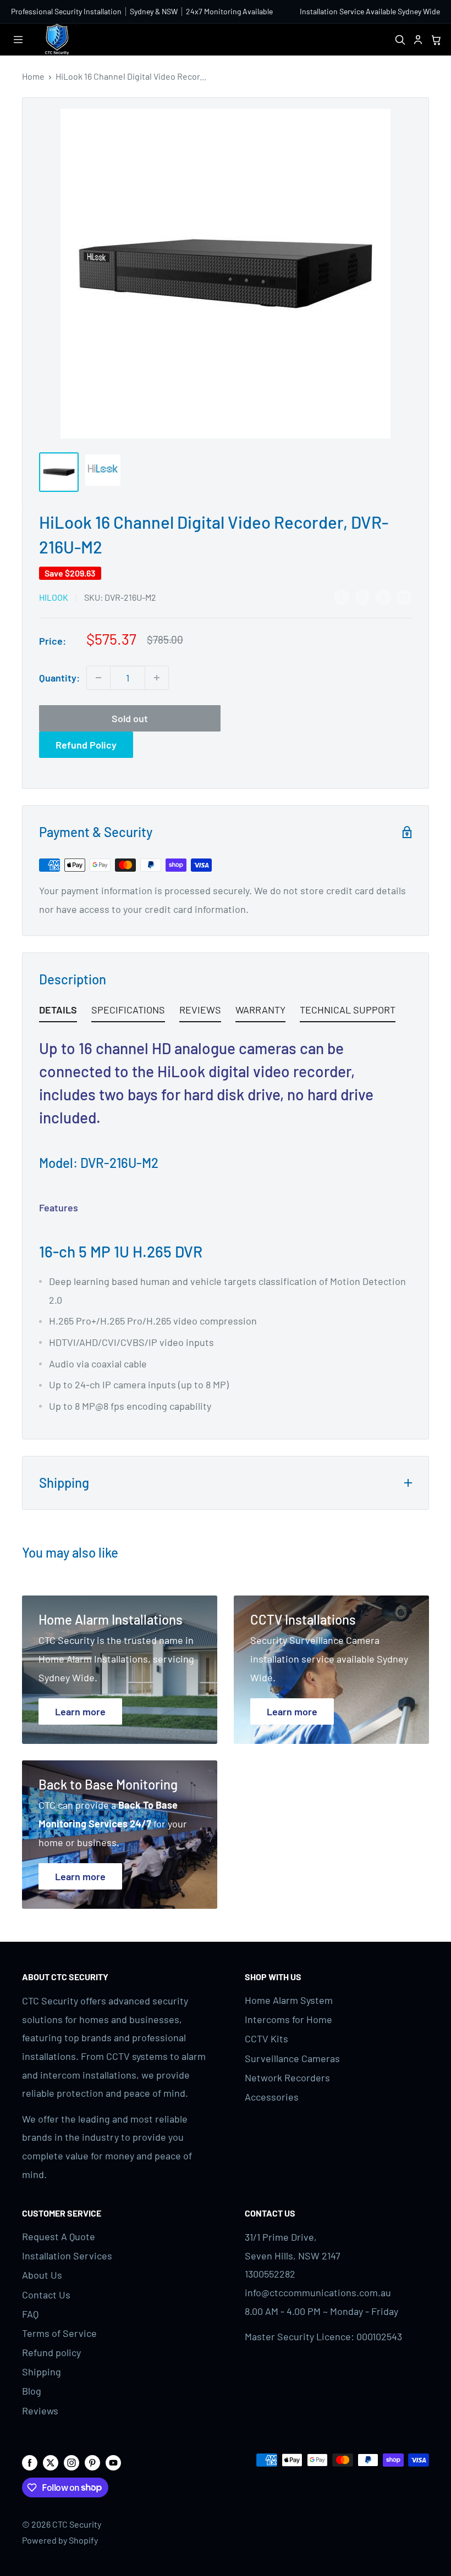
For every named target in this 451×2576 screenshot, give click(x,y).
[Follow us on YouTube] (113, 2462)
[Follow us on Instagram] (71, 2462)
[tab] (58, 1012)
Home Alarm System (289, 2000)
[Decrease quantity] (98, 678)
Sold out (130, 718)
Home (33, 76)
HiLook (54, 597)
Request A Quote (59, 2236)
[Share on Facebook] (342, 596)
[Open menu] (18, 40)
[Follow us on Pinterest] (92, 2462)
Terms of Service (59, 2333)
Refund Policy (86, 745)
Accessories (272, 2097)
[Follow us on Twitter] (51, 2462)
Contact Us (46, 2295)
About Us (42, 2275)
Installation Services (67, 2256)
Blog (32, 2391)
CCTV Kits (266, 2038)
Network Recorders (287, 2078)
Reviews (40, 2411)
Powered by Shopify (60, 2540)
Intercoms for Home (288, 2019)
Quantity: (59, 678)
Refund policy (51, 2352)
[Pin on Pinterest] (362, 596)
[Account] (418, 39)
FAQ (30, 2314)
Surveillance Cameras (292, 2058)
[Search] (400, 39)
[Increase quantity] (157, 678)
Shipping (42, 2372)
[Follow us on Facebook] (30, 2462)
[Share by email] (404, 596)
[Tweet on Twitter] (383, 596)
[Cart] (436, 39)
